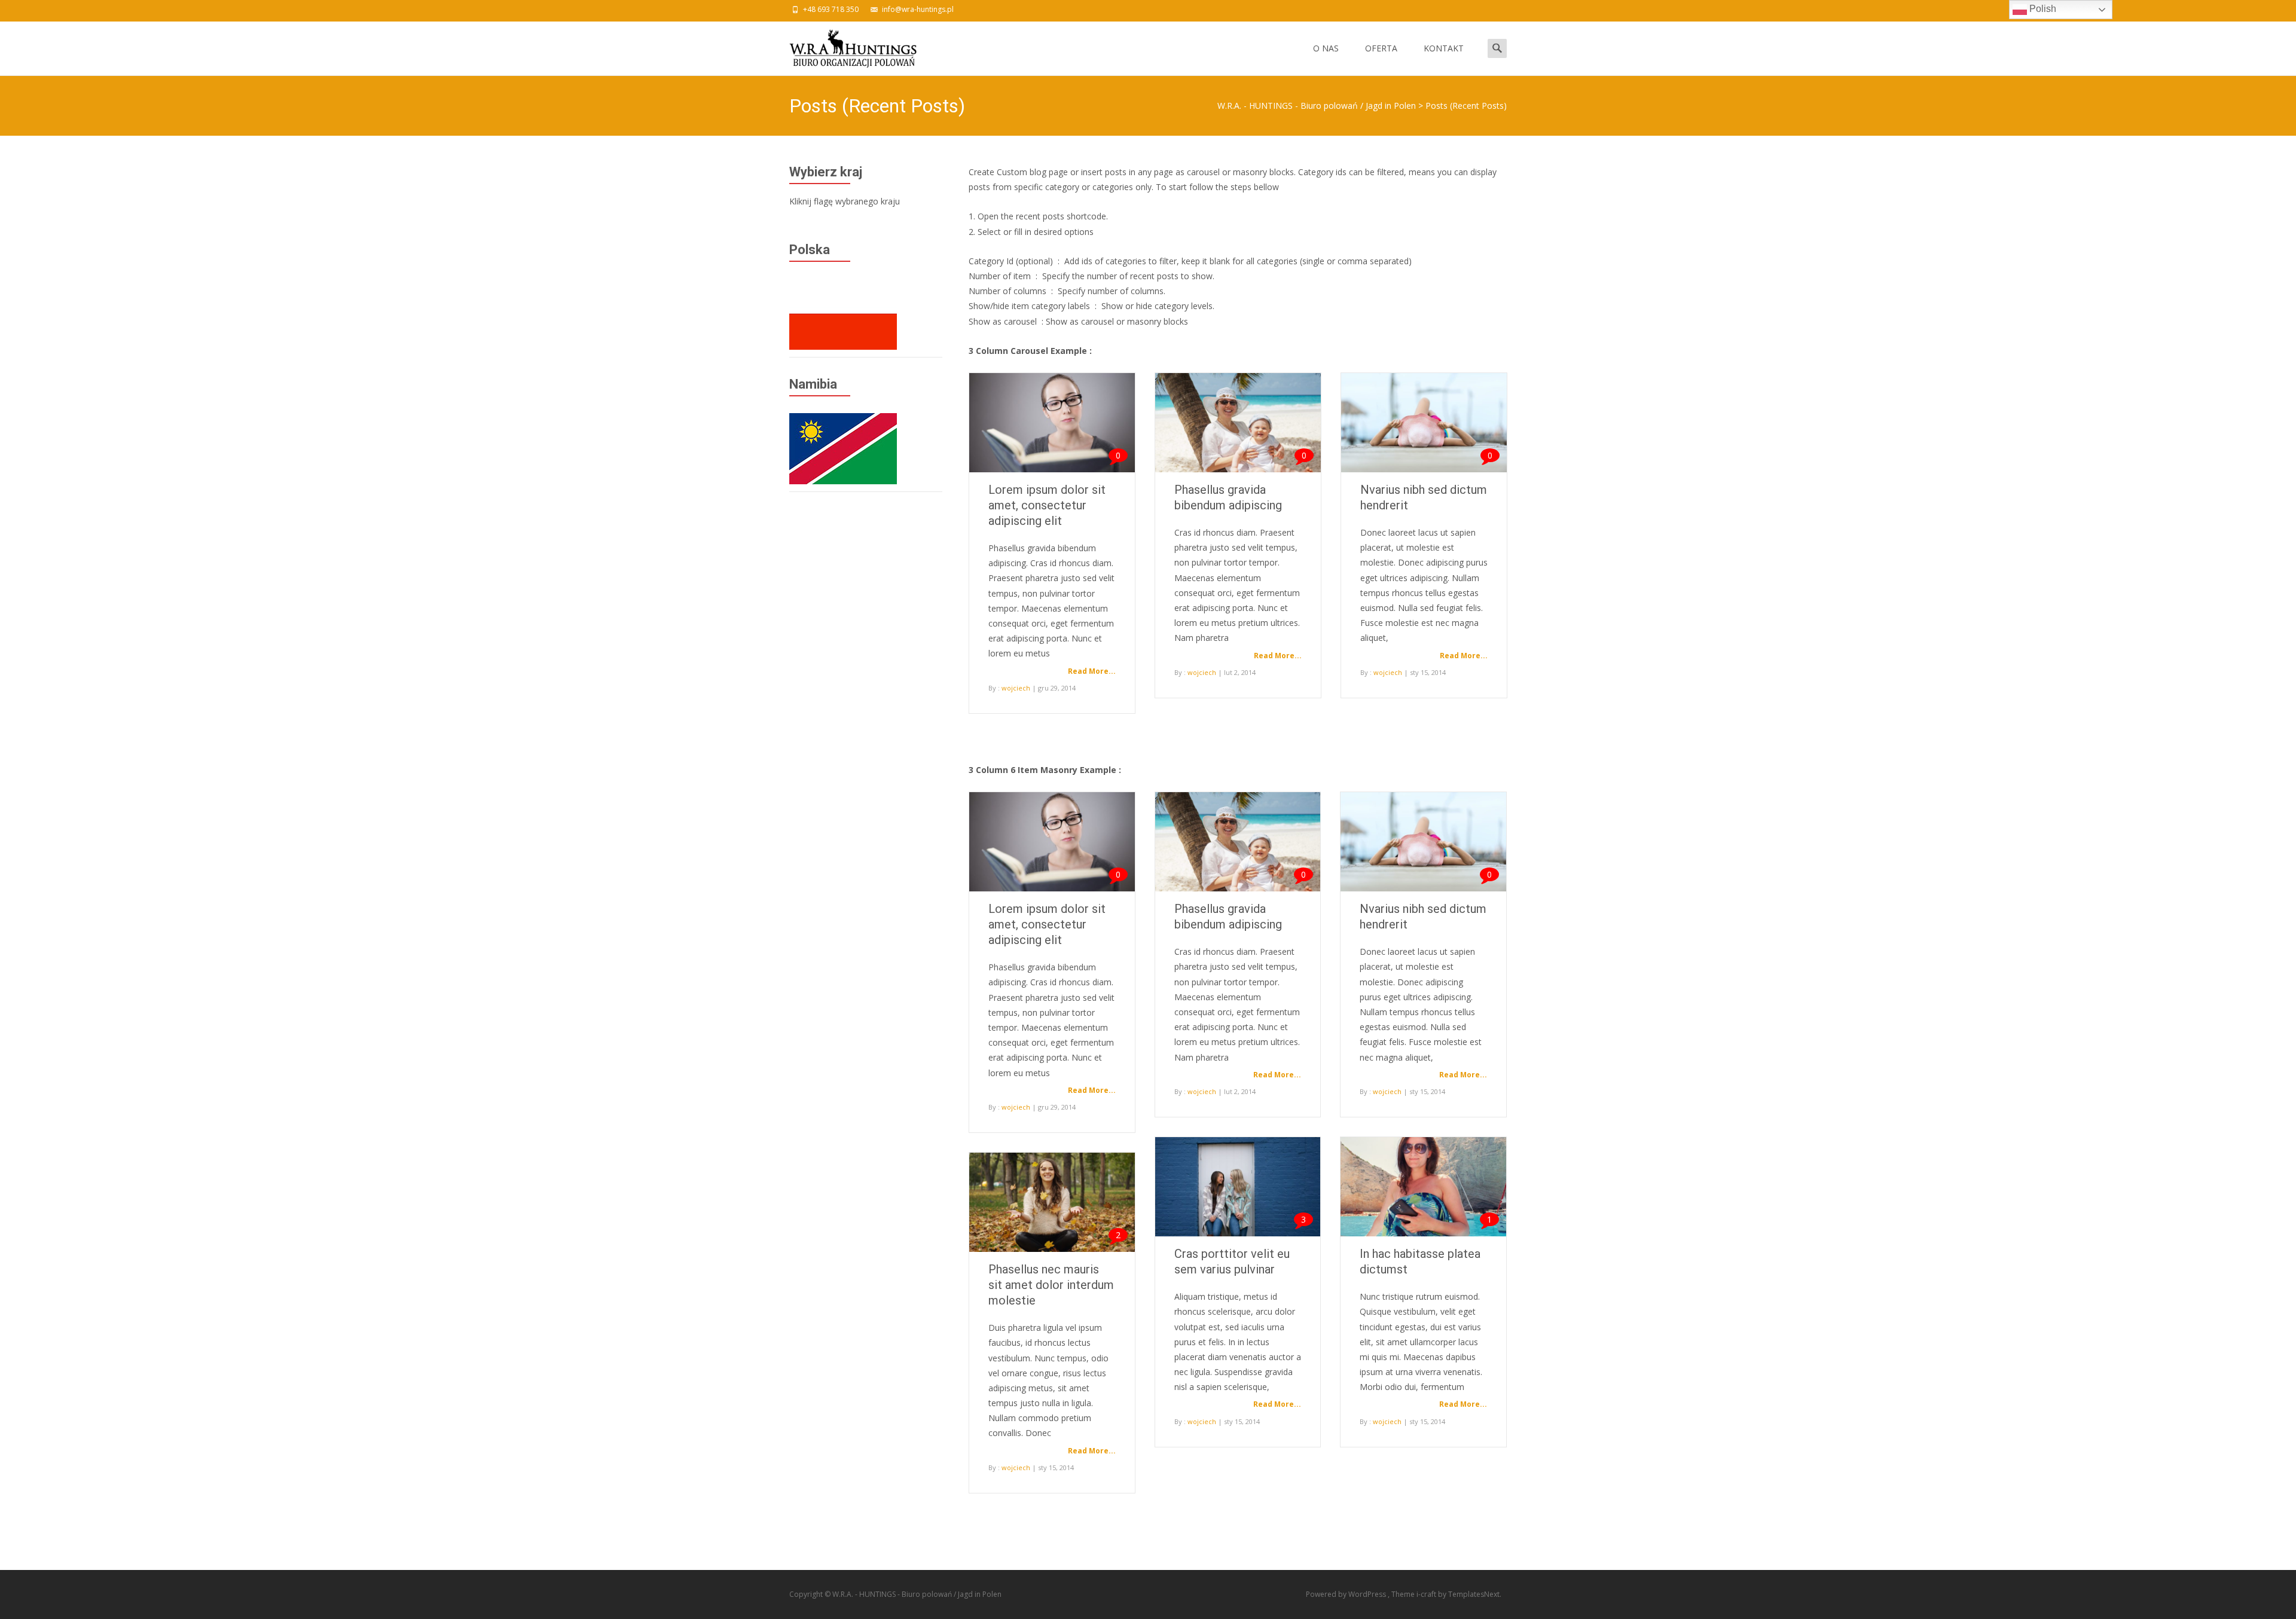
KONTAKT (1444, 48)
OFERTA (1381, 48)
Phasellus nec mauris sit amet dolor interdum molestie (1051, 1285)
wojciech (1016, 688)
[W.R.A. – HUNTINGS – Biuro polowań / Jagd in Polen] (843, 45)
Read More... (1092, 671)
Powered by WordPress (1347, 1594)
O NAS (1326, 48)
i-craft (1427, 1594)
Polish (2042, 9)
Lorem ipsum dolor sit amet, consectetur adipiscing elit (1047, 505)
